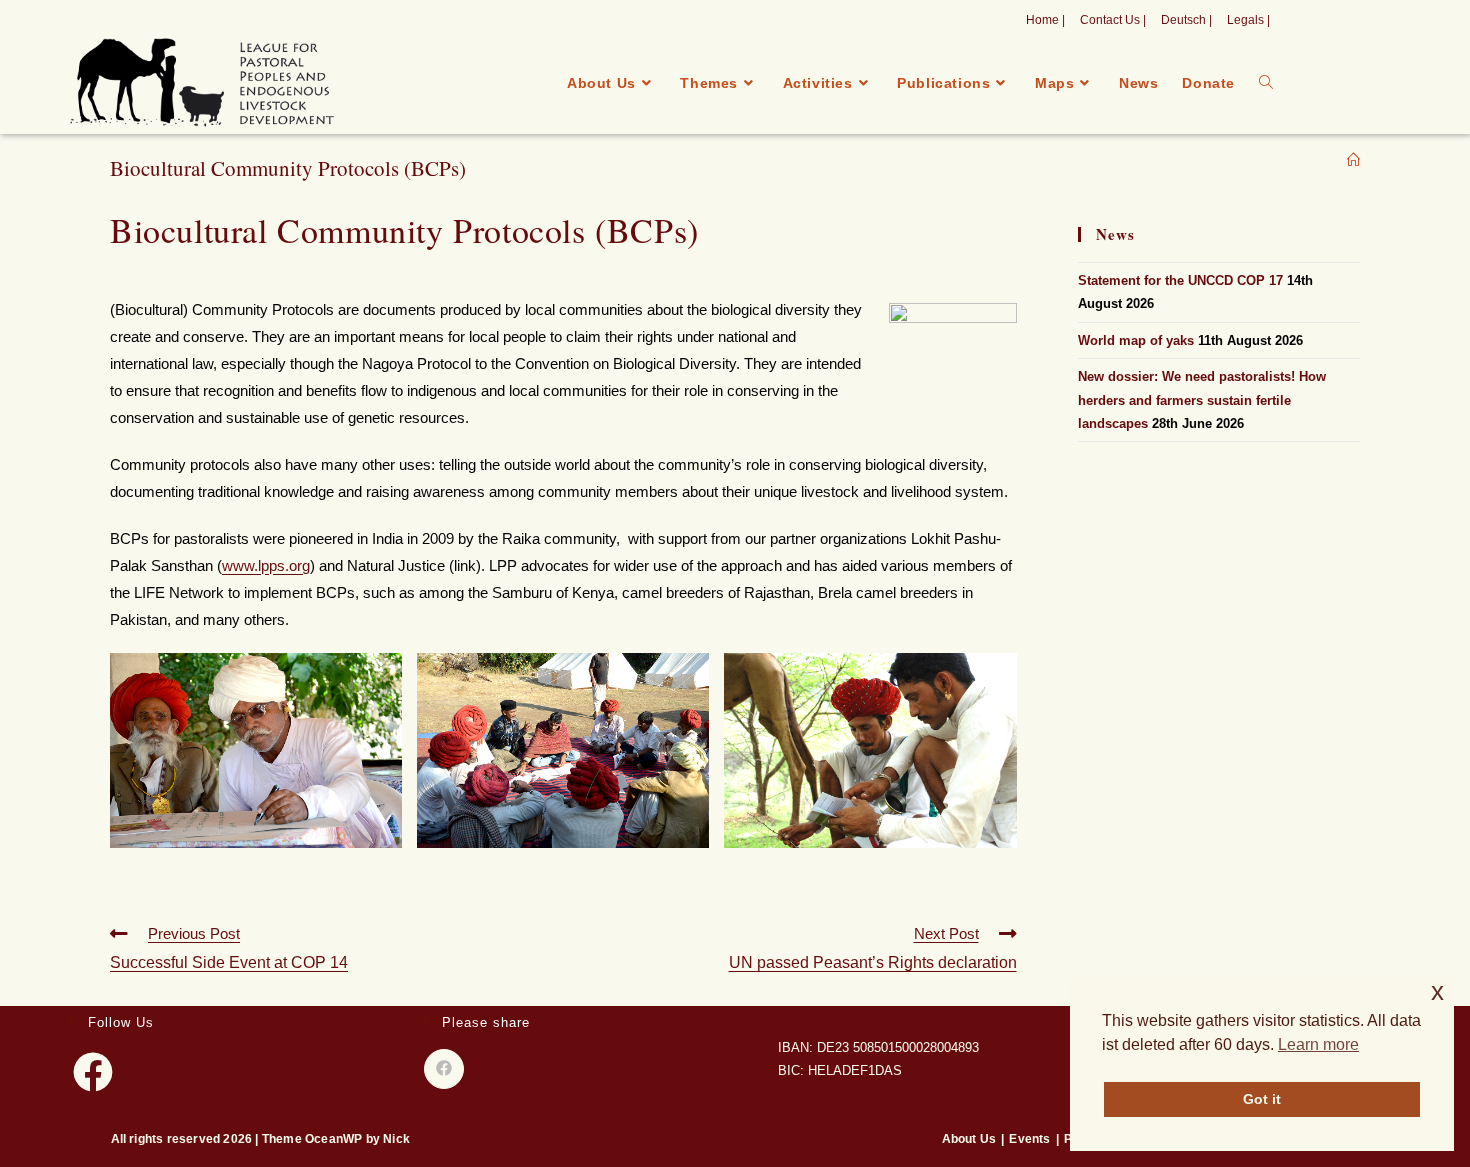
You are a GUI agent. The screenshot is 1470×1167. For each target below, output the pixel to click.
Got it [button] (1262, 1099)
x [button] (1437, 991)
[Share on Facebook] (444, 1069)
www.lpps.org (266, 565)
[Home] (1353, 160)
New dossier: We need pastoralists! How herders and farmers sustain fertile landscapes (1202, 400)
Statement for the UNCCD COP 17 (1180, 280)
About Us (969, 1139)
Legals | (1248, 20)
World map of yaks (1136, 340)
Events (1029, 1139)
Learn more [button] (1318, 1044)
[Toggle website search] (1266, 83)
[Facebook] (93, 1072)
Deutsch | (1186, 20)
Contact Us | (1113, 20)
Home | (1045, 20)
